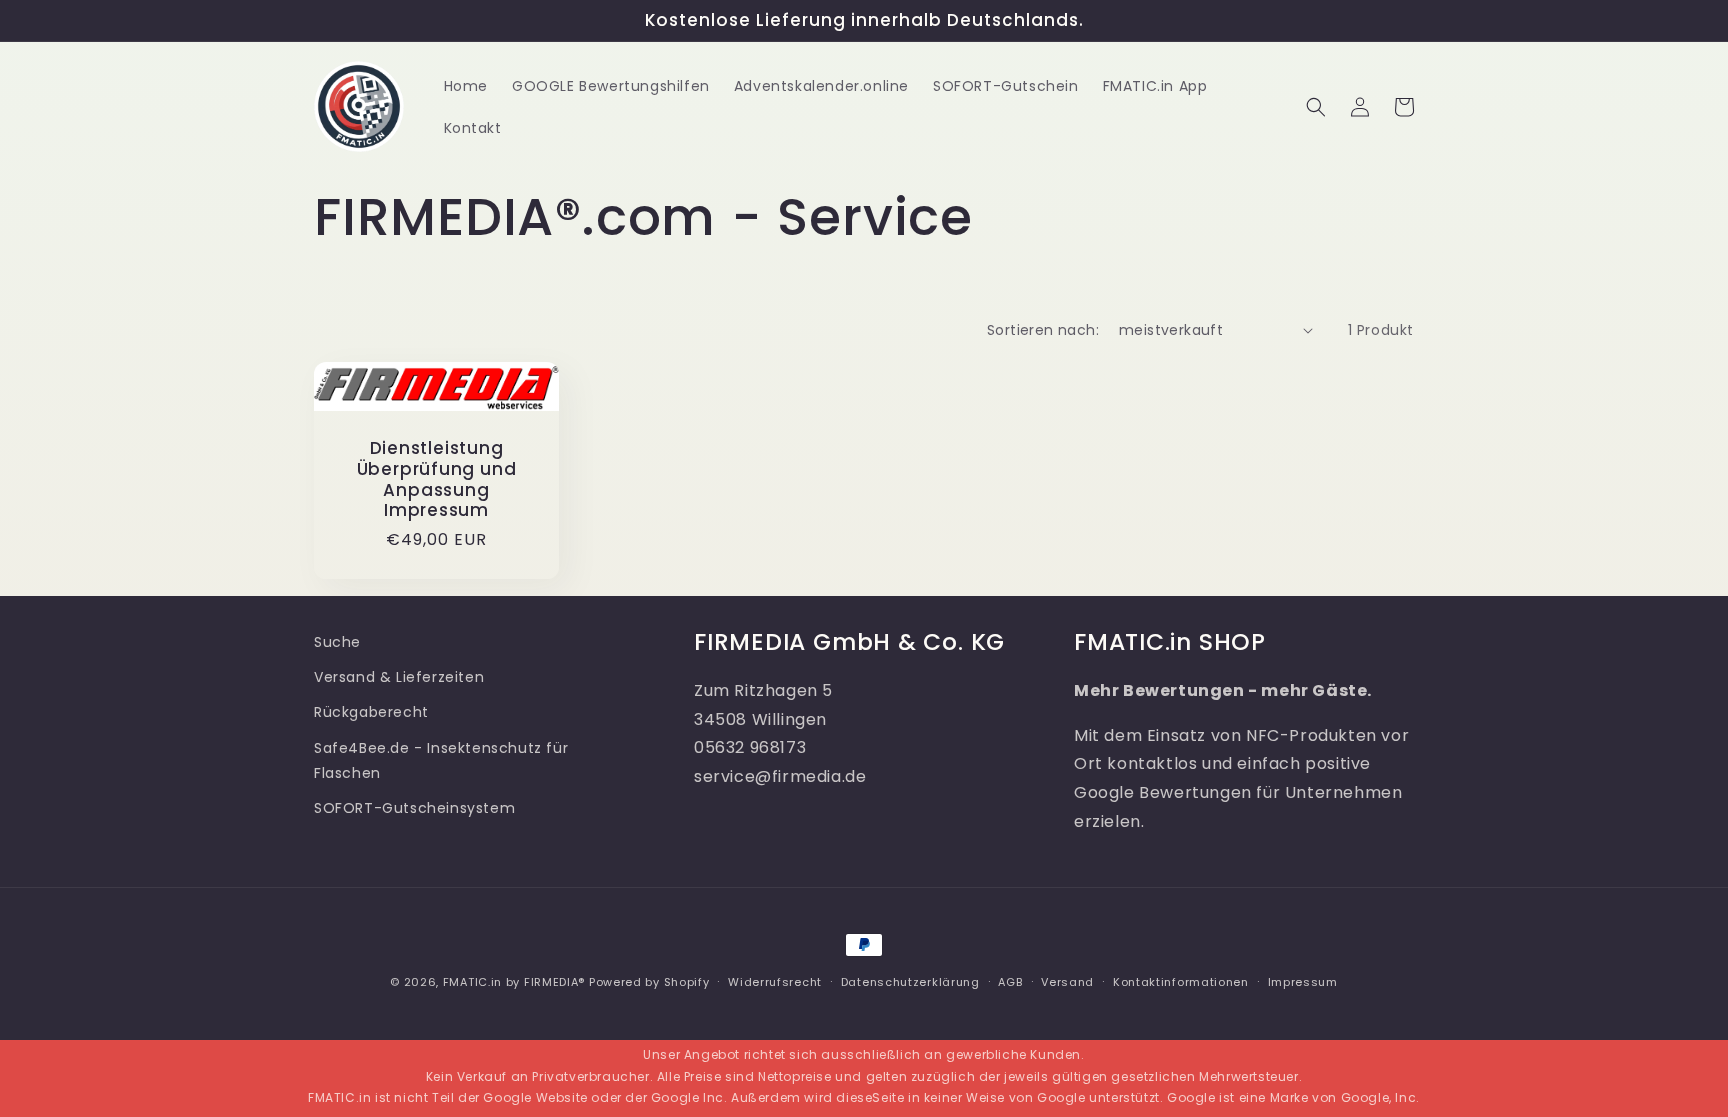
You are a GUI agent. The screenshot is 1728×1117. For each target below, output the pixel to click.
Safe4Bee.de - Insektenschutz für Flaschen (441, 760)
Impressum (1303, 982)
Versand (1067, 982)
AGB (1010, 982)
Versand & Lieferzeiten (399, 677)
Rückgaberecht (371, 712)
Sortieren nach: (1043, 330)
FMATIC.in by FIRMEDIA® (514, 982)
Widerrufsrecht (775, 982)
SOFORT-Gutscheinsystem (414, 808)
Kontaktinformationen (1181, 982)
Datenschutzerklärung (910, 982)
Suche (337, 642)
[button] (1316, 107)
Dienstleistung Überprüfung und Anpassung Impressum (437, 479)
